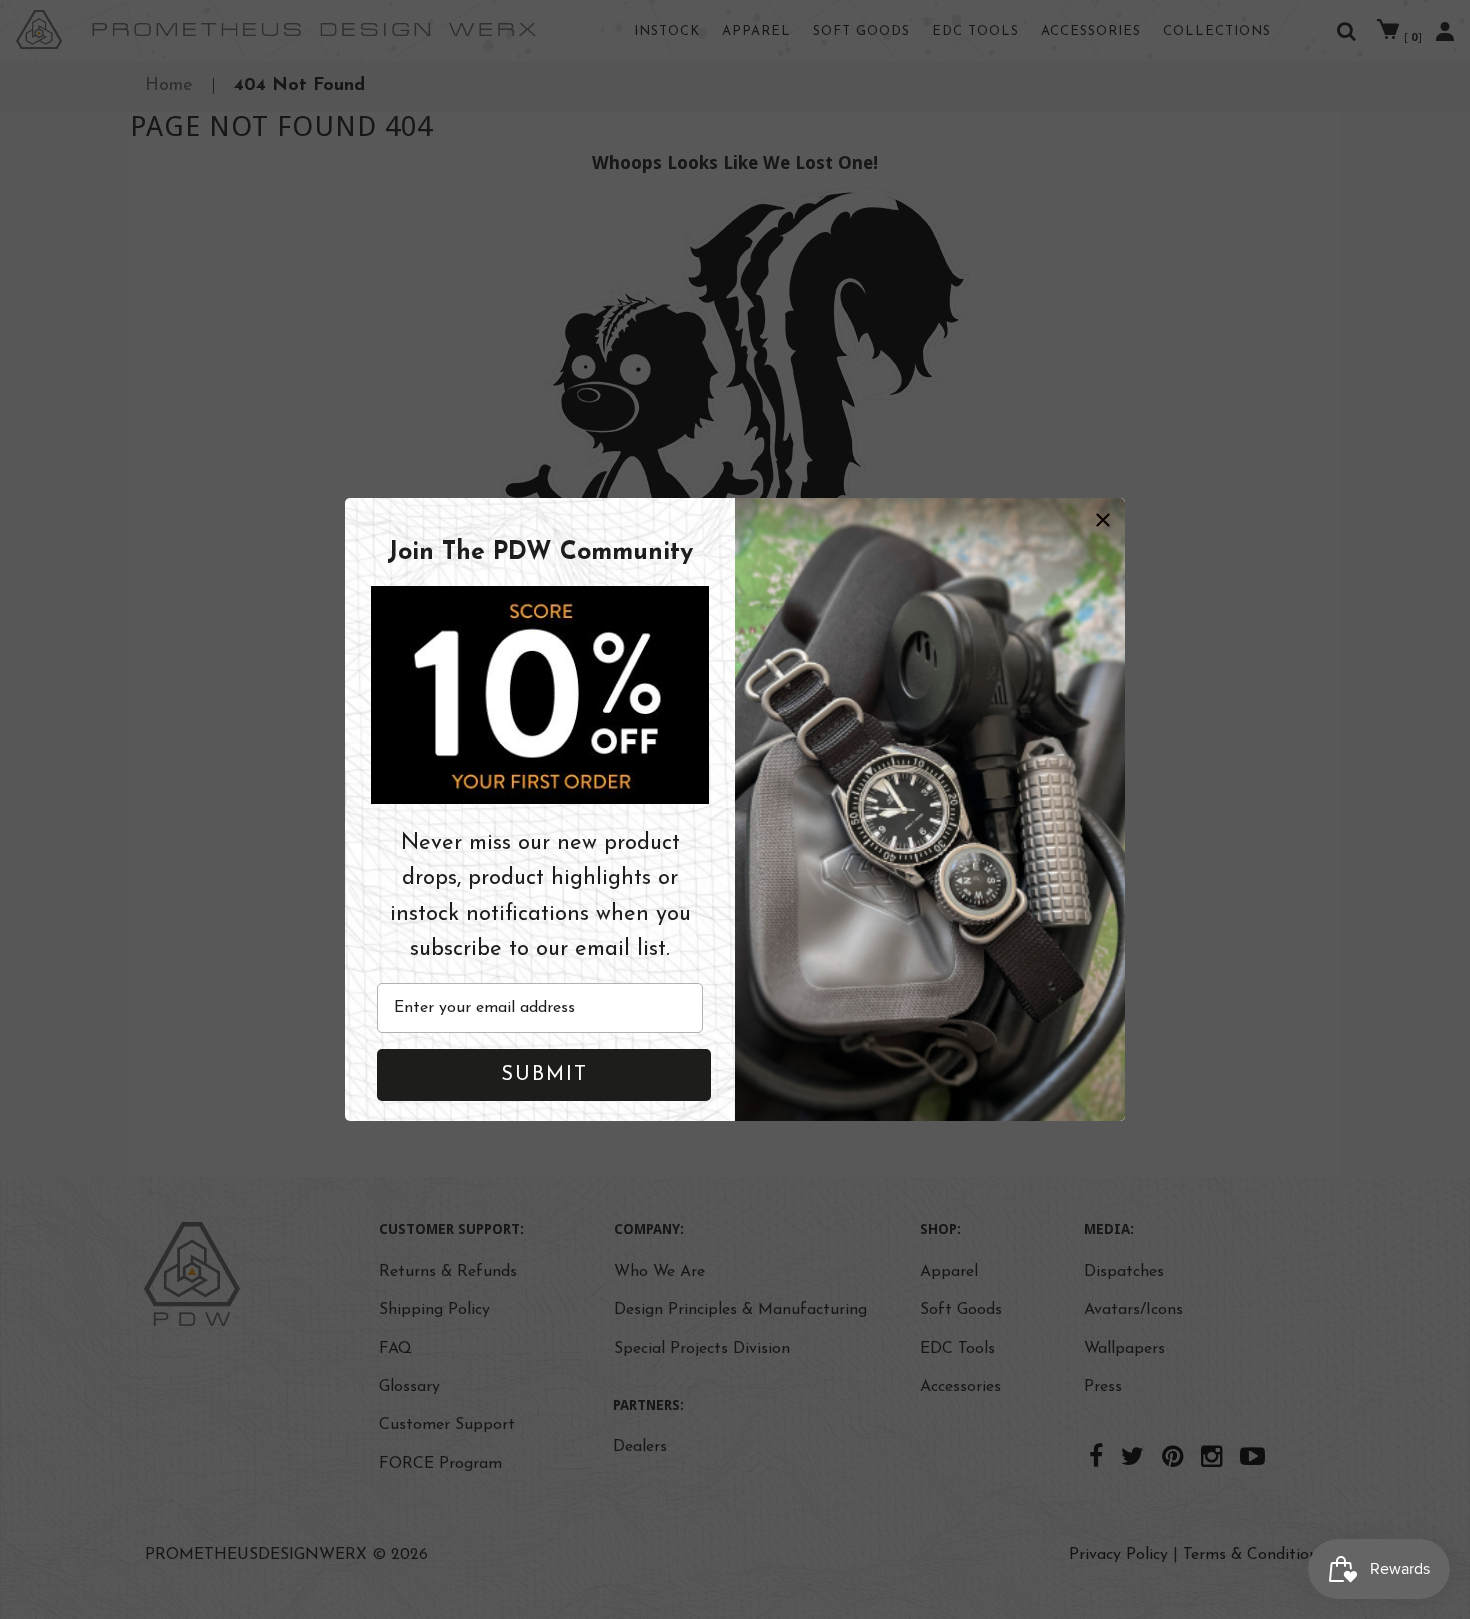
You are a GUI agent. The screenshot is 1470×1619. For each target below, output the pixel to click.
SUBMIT (544, 1075)
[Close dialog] (1103, 520)
